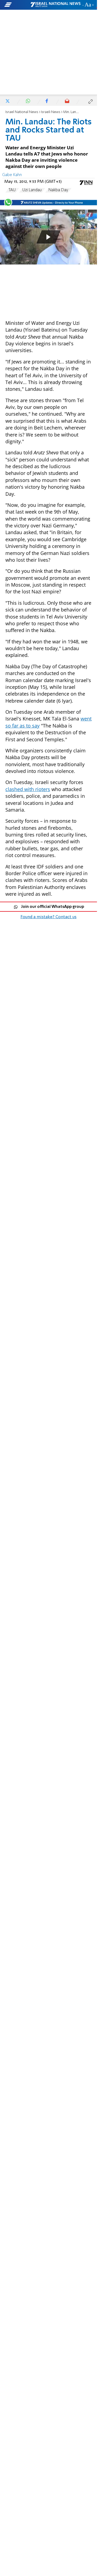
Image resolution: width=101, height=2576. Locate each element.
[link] (48, 981)
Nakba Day (58, 190)
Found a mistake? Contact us (48, 917)
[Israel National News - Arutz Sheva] (55, 5)
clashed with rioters (28, 789)
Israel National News (22, 112)
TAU (12, 190)
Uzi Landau (32, 190)
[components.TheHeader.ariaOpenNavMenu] (17, 5)
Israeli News (51, 112)
